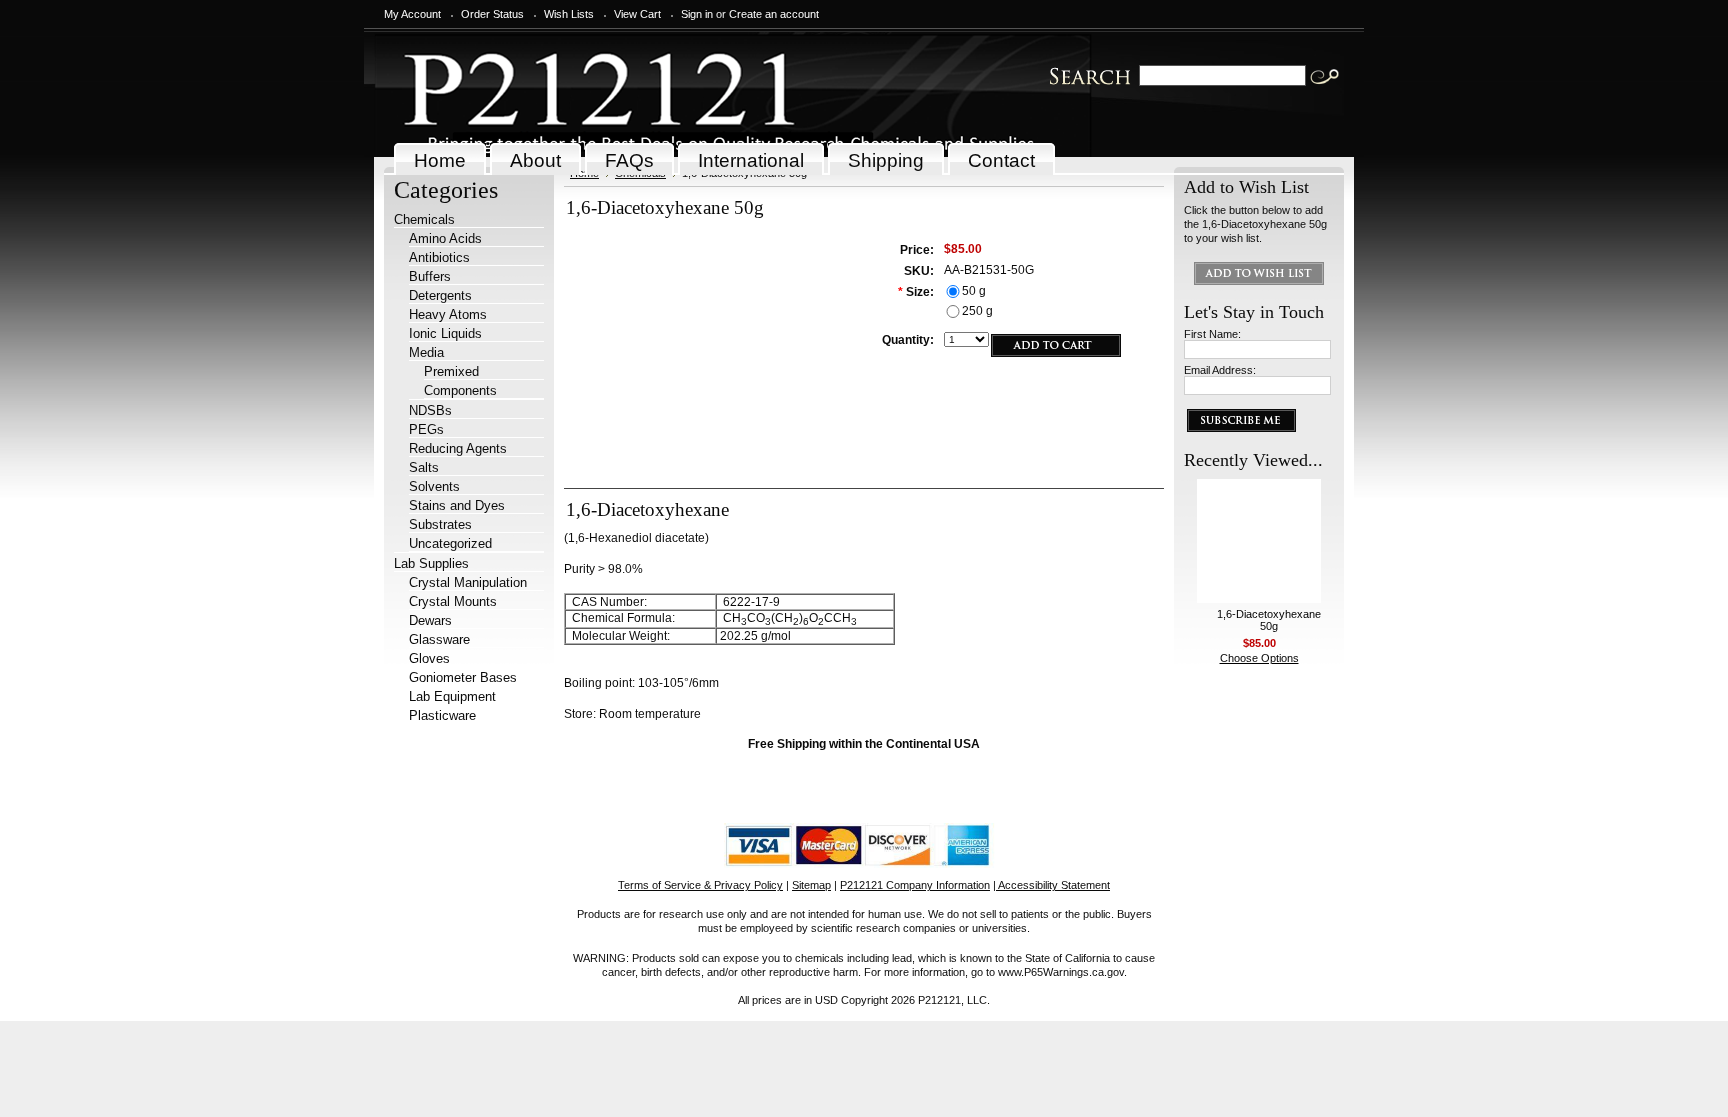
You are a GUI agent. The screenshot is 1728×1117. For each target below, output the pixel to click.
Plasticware (442, 715)
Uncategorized (450, 543)
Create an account (774, 14)
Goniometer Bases (463, 677)
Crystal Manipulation (468, 582)
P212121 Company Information (915, 885)
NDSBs (430, 410)
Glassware (439, 639)
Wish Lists (569, 14)
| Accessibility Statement (1051, 885)
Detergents (440, 295)
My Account (412, 14)
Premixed (451, 371)
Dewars (430, 620)
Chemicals (424, 219)
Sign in (697, 14)
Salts (424, 467)
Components (460, 390)
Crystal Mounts (453, 601)
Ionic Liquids (445, 333)
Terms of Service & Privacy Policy (700, 885)
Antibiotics (439, 257)
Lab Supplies (431, 563)
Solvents (434, 486)
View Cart (637, 14)
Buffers (430, 276)
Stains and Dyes (457, 505)
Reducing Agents (458, 448)
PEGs (426, 429)
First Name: (1212, 334)
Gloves (429, 658)
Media (426, 352)
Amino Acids (445, 238)
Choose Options (1259, 658)
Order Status (492, 14)
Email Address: (1220, 370)
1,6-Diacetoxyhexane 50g (1269, 620)
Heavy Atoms (448, 314)
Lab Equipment (452, 696)
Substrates (440, 524)
